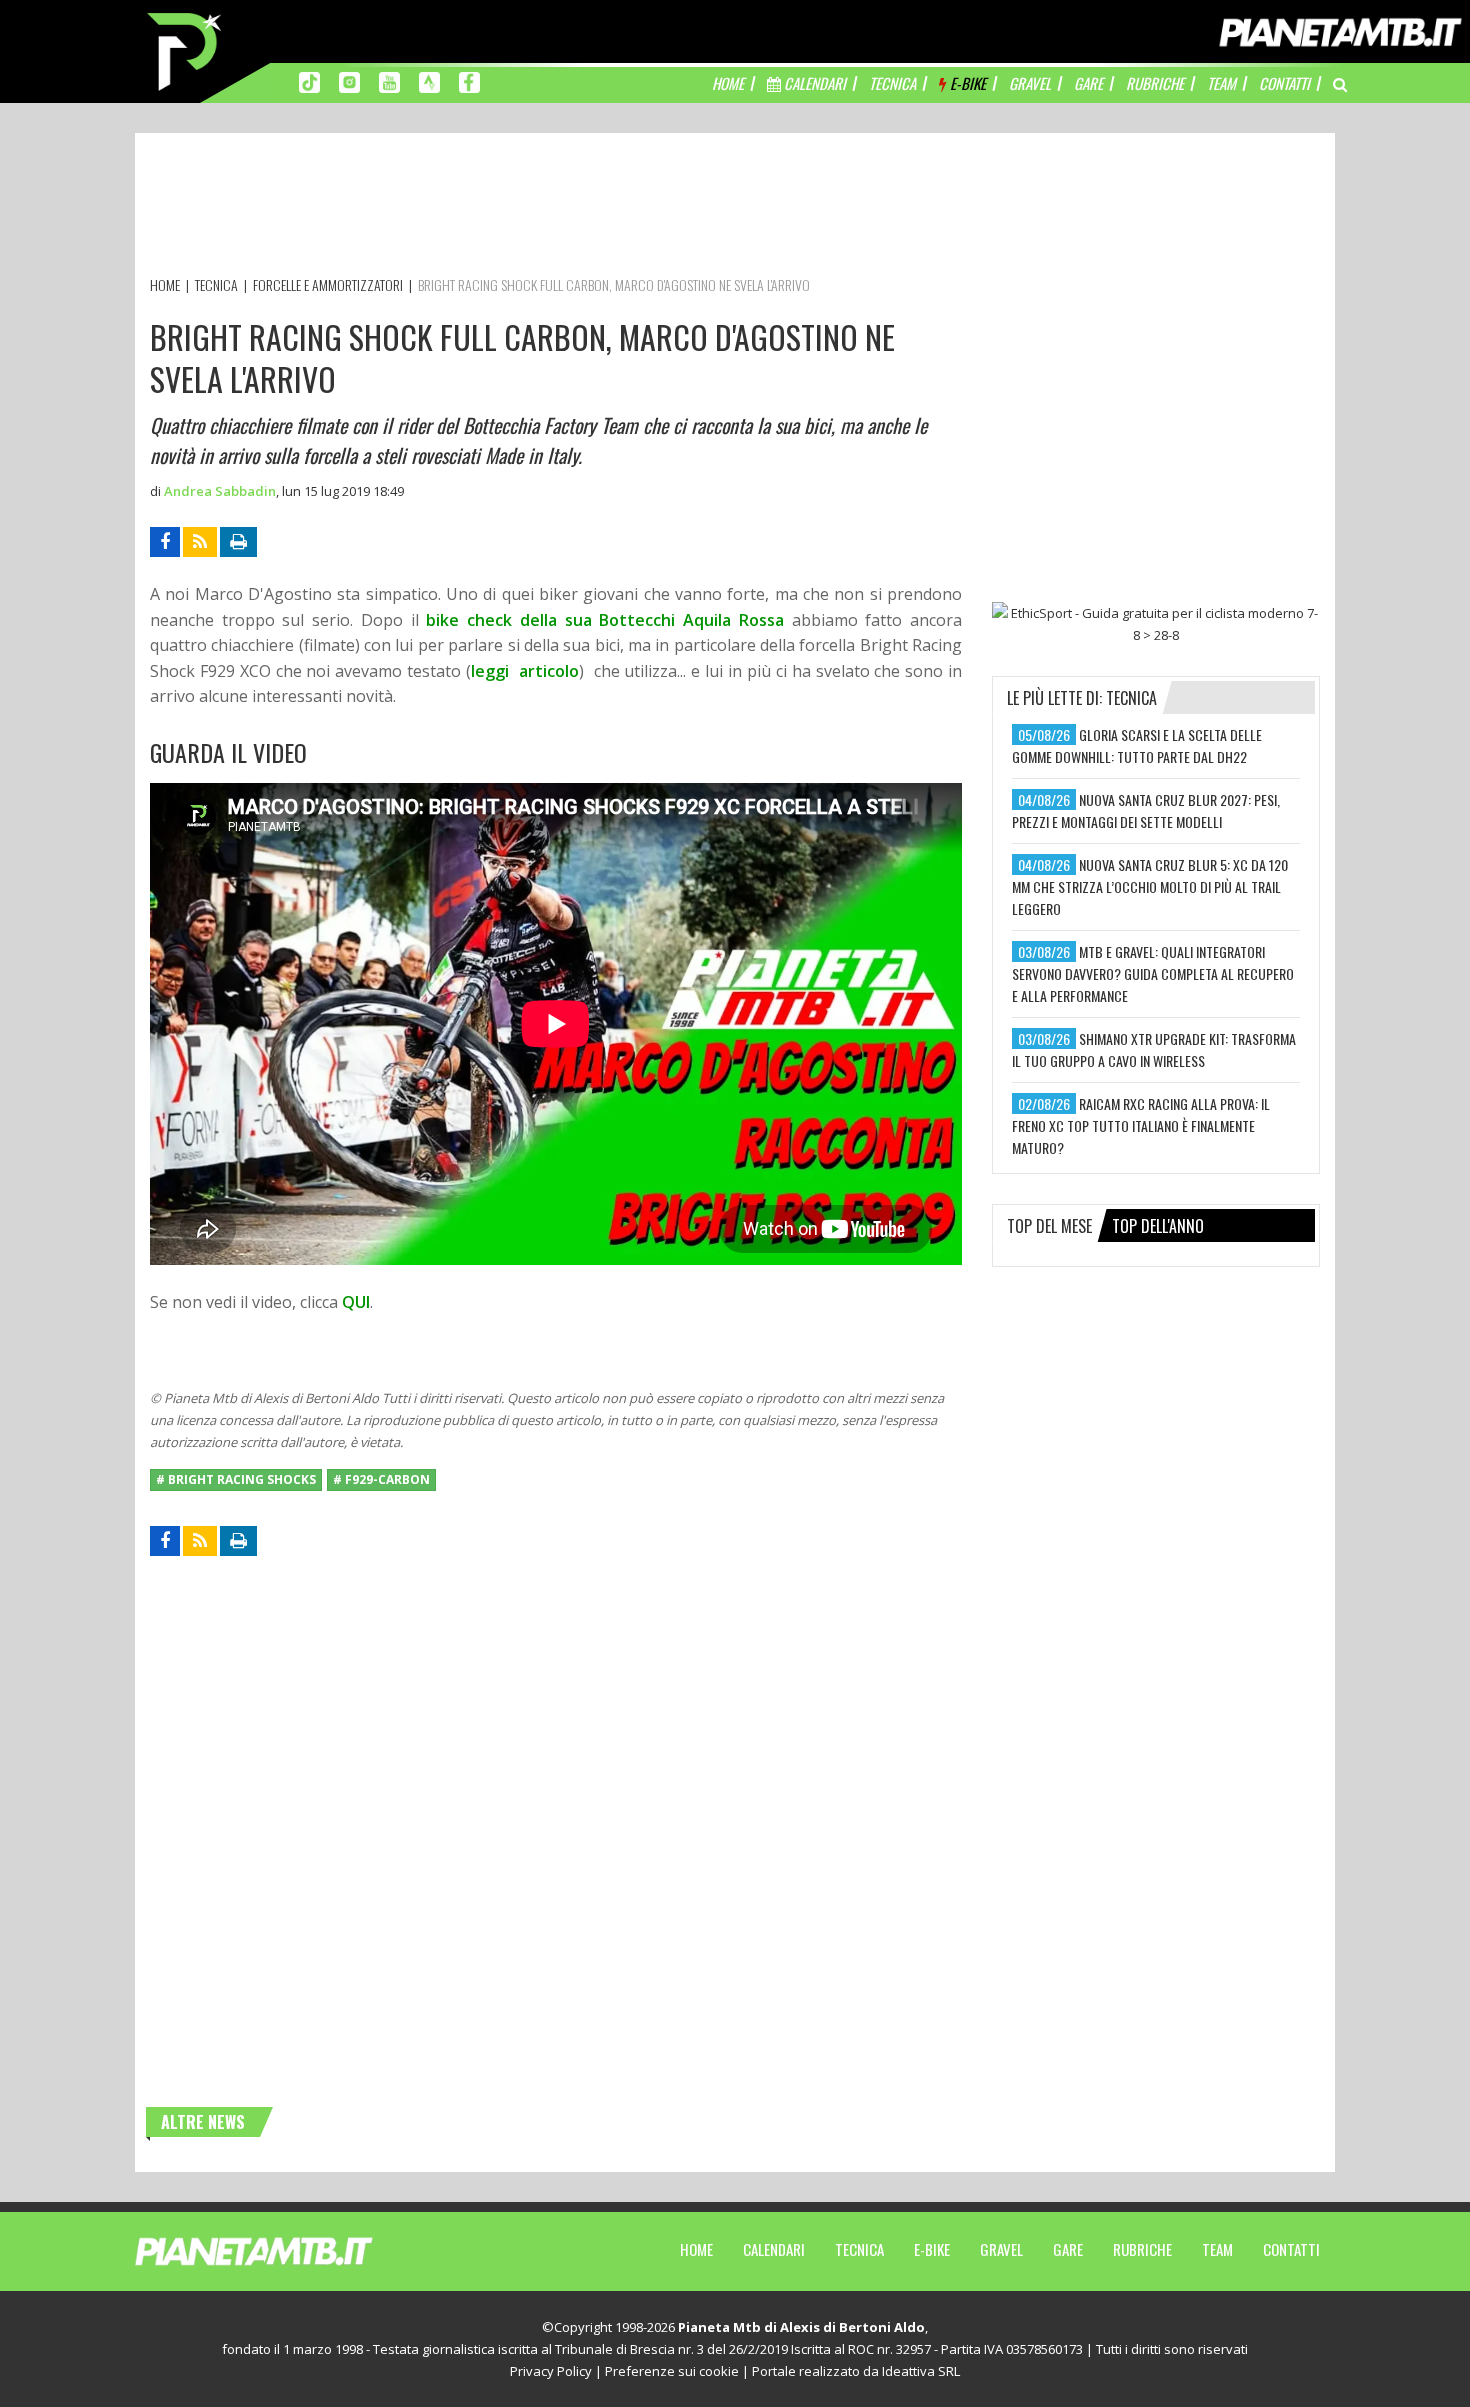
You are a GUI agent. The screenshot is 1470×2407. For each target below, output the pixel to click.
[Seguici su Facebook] (469, 81)
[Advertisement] (514, 208)
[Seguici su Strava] (429, 81)
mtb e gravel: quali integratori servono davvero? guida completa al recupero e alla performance (1153, 973)
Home (696, 2249)
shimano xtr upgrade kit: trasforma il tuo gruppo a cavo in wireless (1154, 1049)
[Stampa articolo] (238, 542)
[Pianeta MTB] (290, 2250)
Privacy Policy (551, 2371)
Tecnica (859, 2249)
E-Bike (932, 2249)
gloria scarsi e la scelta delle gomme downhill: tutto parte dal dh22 (1137, 745)
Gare (1068, 2249)
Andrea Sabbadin (220, 491)
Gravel (1001, 2249)
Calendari (774, 2249)
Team (1217, 2249)
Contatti (1291, 2249)
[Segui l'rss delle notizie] (200, 542)
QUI (356, 1302)
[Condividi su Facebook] (165, 542)
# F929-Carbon (381, 1479)
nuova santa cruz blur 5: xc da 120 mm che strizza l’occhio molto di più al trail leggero (1150, 886)
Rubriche (1142, 2249)
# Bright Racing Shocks (236, 1479)
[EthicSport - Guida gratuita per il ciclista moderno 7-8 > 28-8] (1156, 624)
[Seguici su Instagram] (349, 81)
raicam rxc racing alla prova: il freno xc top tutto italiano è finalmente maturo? (1141, 1125)
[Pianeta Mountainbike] (186, 50)
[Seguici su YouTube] (389, 81)
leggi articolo (525, 671)
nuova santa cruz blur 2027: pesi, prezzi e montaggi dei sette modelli (1146, 810)
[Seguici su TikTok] (309, 81)
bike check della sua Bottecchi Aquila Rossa (604, 620)
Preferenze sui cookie (672, 2371)
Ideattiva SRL (921, 2371)
